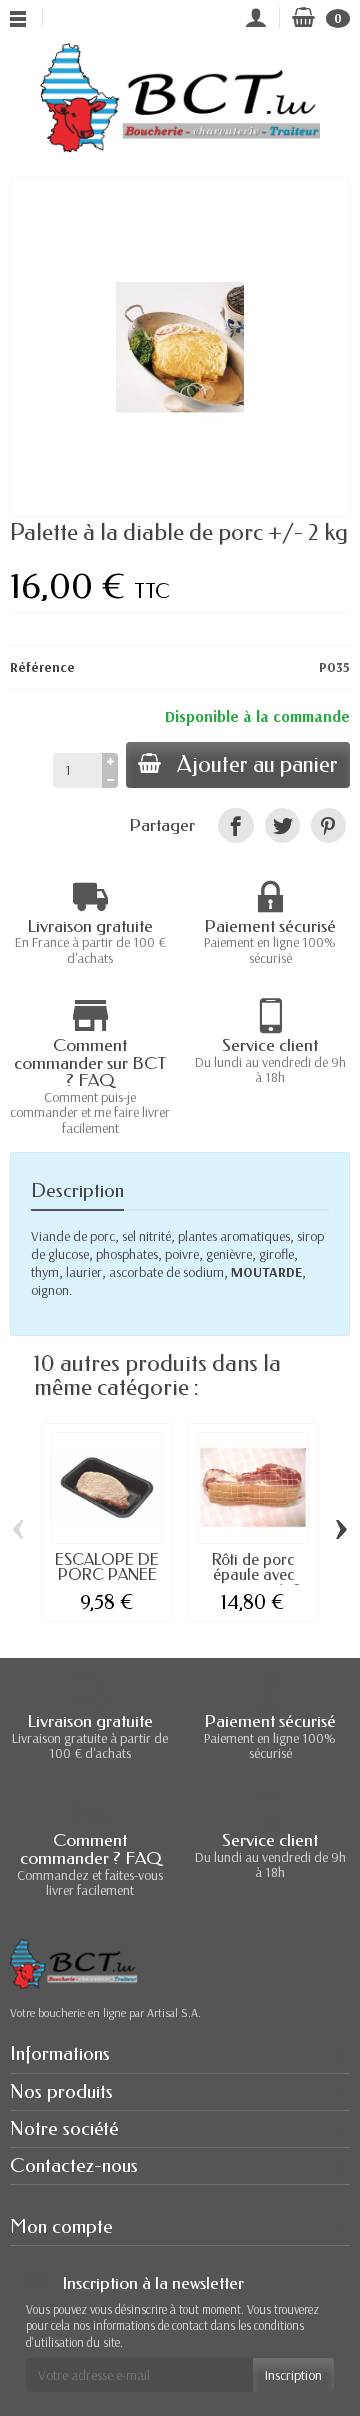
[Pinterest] (328, 825)
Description (77, 1190)
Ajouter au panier (257, 764)
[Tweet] (282, 825)
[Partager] (235, 825)
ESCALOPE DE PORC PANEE (107, 1567)
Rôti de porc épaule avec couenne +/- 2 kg (253, 1583)
